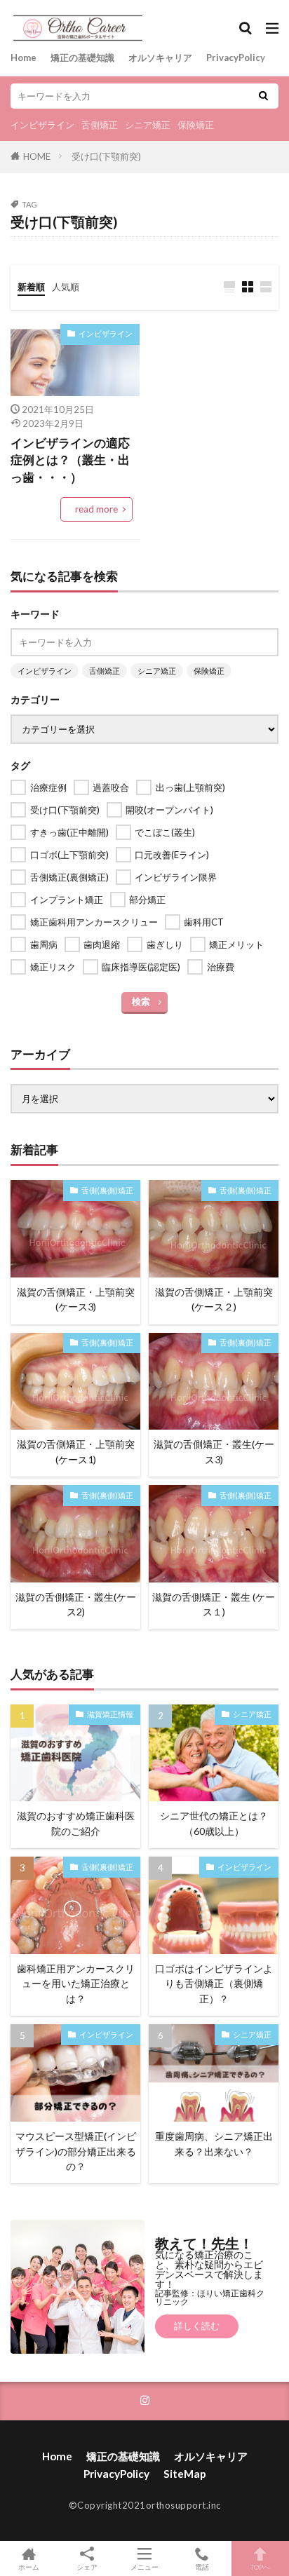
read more (96, 509)
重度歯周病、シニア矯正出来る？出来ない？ (214, 2143)
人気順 (66, 287)
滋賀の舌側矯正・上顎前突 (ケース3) (76, 1299)
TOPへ (260, 2567)
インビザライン (42, 125)
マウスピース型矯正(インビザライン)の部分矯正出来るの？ (76, 2151)
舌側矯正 (100, 125)
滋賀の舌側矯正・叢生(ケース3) (214, 1451)
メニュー (144, 2567)
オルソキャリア (160, 57)
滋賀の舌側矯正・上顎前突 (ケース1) (76, 1451)
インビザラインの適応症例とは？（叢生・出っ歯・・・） (70, 461)
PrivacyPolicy (236, 57)
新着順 (31, 287)
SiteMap (185, 2474)
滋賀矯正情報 (110, 1714)
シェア (87, 2567)
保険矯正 (196, 125)
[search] (263, 96)
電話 (202, 2567)
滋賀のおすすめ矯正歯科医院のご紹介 (76, 1823)
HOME (37, 156)
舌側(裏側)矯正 (107, 1190)
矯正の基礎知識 (82, 57)
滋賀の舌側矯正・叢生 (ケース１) (214, 1604)
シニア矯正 (148, 125)
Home (23, 57)
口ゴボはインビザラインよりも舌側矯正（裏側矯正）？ (214, 1984)
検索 (141, 1001)
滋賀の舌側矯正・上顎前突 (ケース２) (214, 1299)
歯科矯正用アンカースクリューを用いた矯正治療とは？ (76, 1984)
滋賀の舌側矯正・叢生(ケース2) (76, 1604)
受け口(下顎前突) (106, 156)
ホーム (29, 2567)
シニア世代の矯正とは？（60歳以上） (214, 1823)
